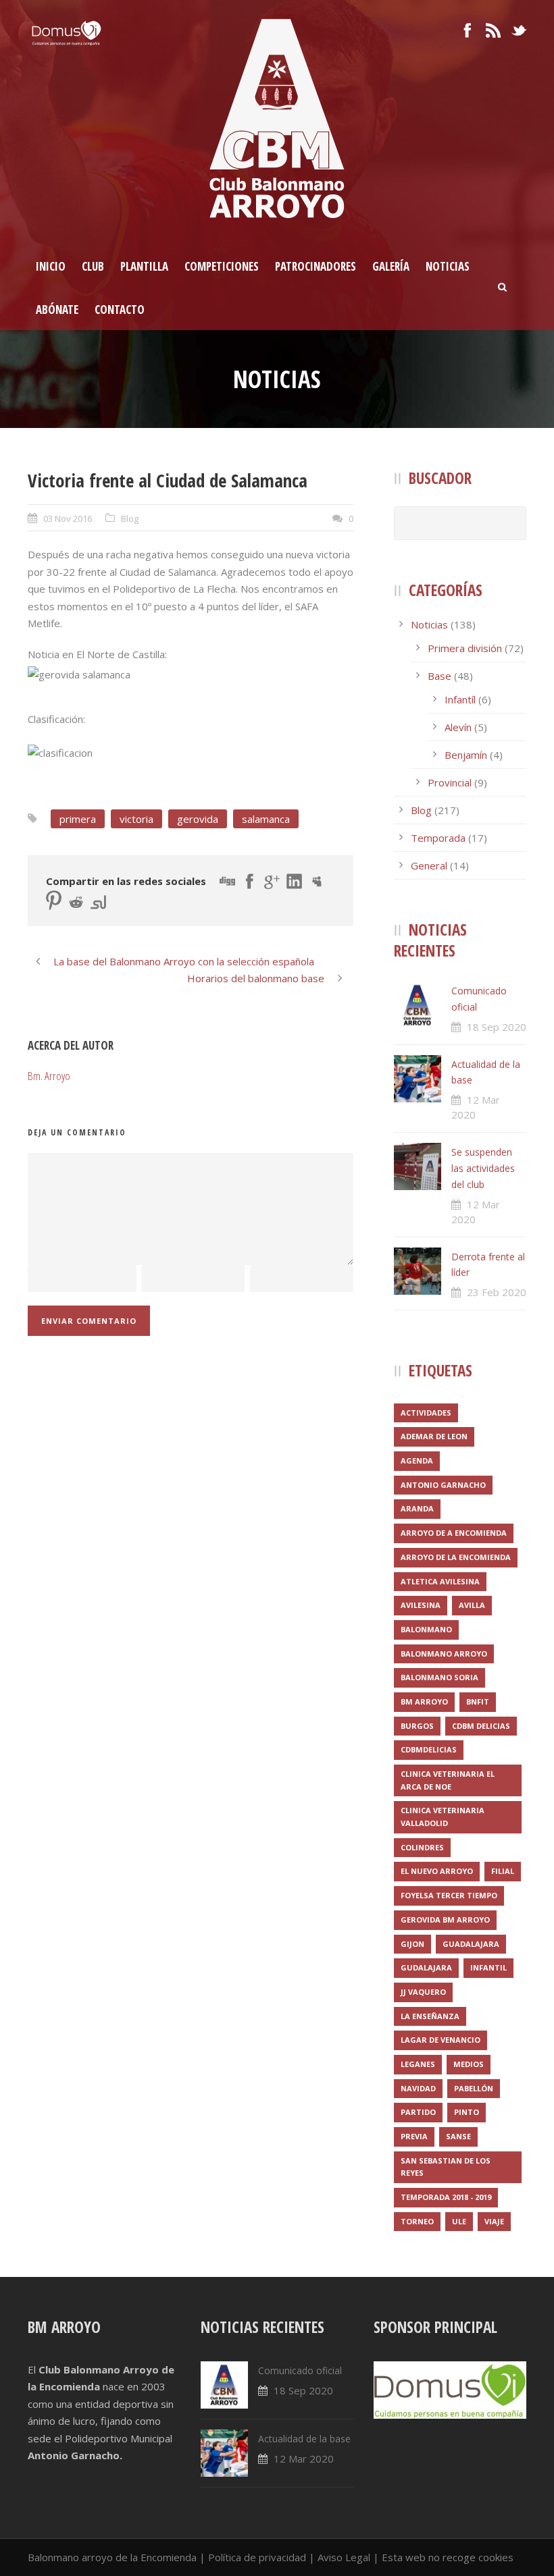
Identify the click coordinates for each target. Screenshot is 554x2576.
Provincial (450, 782)
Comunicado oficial (300, 2370)
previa (414, 2136)
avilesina (421, 1605)
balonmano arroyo (444, 1654)
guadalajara (471, 1944)
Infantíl (460, 699)
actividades (426, 1413)
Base (439, 676)
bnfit (478, 1701)
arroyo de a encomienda (454, 1533)
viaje (494, 2221)
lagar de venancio (440, 2040)
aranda (417, 1508)
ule (459, 2221)
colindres (422, 1847)
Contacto (120, 310)
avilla (472, 1605)
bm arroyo (424, 1701)
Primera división (465, 648)
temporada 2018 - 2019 (446, 2197)
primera (78, 819)
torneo (417, 2221)
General (429, 865)
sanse (458, 2136)
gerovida (198, 819)
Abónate (57, 310)
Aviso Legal (344, 2557)
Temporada (438, 838)
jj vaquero (423, 1992)
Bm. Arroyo (49, 1076)
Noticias (448, 266)
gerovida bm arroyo (445, 1920)
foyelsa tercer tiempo (449, 1895)
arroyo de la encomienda (456, 1557)
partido (418, 2112)
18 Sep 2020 (497, 1027)
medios (469, 2064)
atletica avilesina (440, 1581)
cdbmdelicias (429, 1749)
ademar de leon (434, 1436)
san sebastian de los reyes (446, 2167)
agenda (417, 1460)
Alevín (458, 727)
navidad (418, 2088)
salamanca (266, 819)
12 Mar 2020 (304, 2459)
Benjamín (466, 755)
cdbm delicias (481, 1726)
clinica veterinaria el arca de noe (448, 1780)
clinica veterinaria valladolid (443, 1817)
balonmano (426, 1629)
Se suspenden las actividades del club (483, 1168)
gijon (412, 1944)
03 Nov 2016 (68, 518)
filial (503, 1871)
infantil (488, 1967)
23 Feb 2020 (497, 1292)
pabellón (474, 2088)
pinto (467, 2112)
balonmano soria (439, 1677)
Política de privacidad (257, 2557)
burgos (417, 1726)
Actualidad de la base (304, 2439)
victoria (136, 819)
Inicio (51, 266)
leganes (418, 2064)
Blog (130, 518)
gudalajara (426, 1967)
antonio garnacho (443, 1485)
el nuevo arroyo (437, 1871)
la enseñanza (430, 2016)
